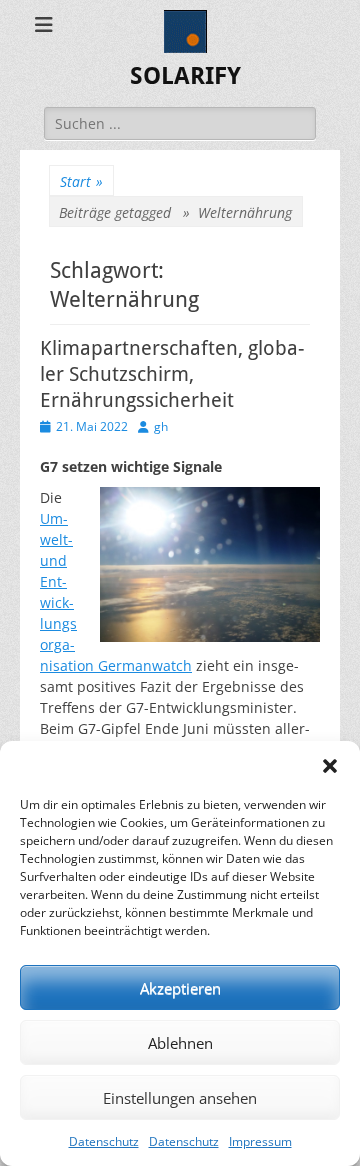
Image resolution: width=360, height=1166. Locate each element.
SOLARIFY (185, 76)
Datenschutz (104, 1141)
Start (81, 181)
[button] (330, 766)
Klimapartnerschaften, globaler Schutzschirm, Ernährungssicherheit (172, 374)
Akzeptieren (180, 988)
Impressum (260, 1141)
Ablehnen (180, 1043)
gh (161, 426)
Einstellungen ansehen (180, 1098)
